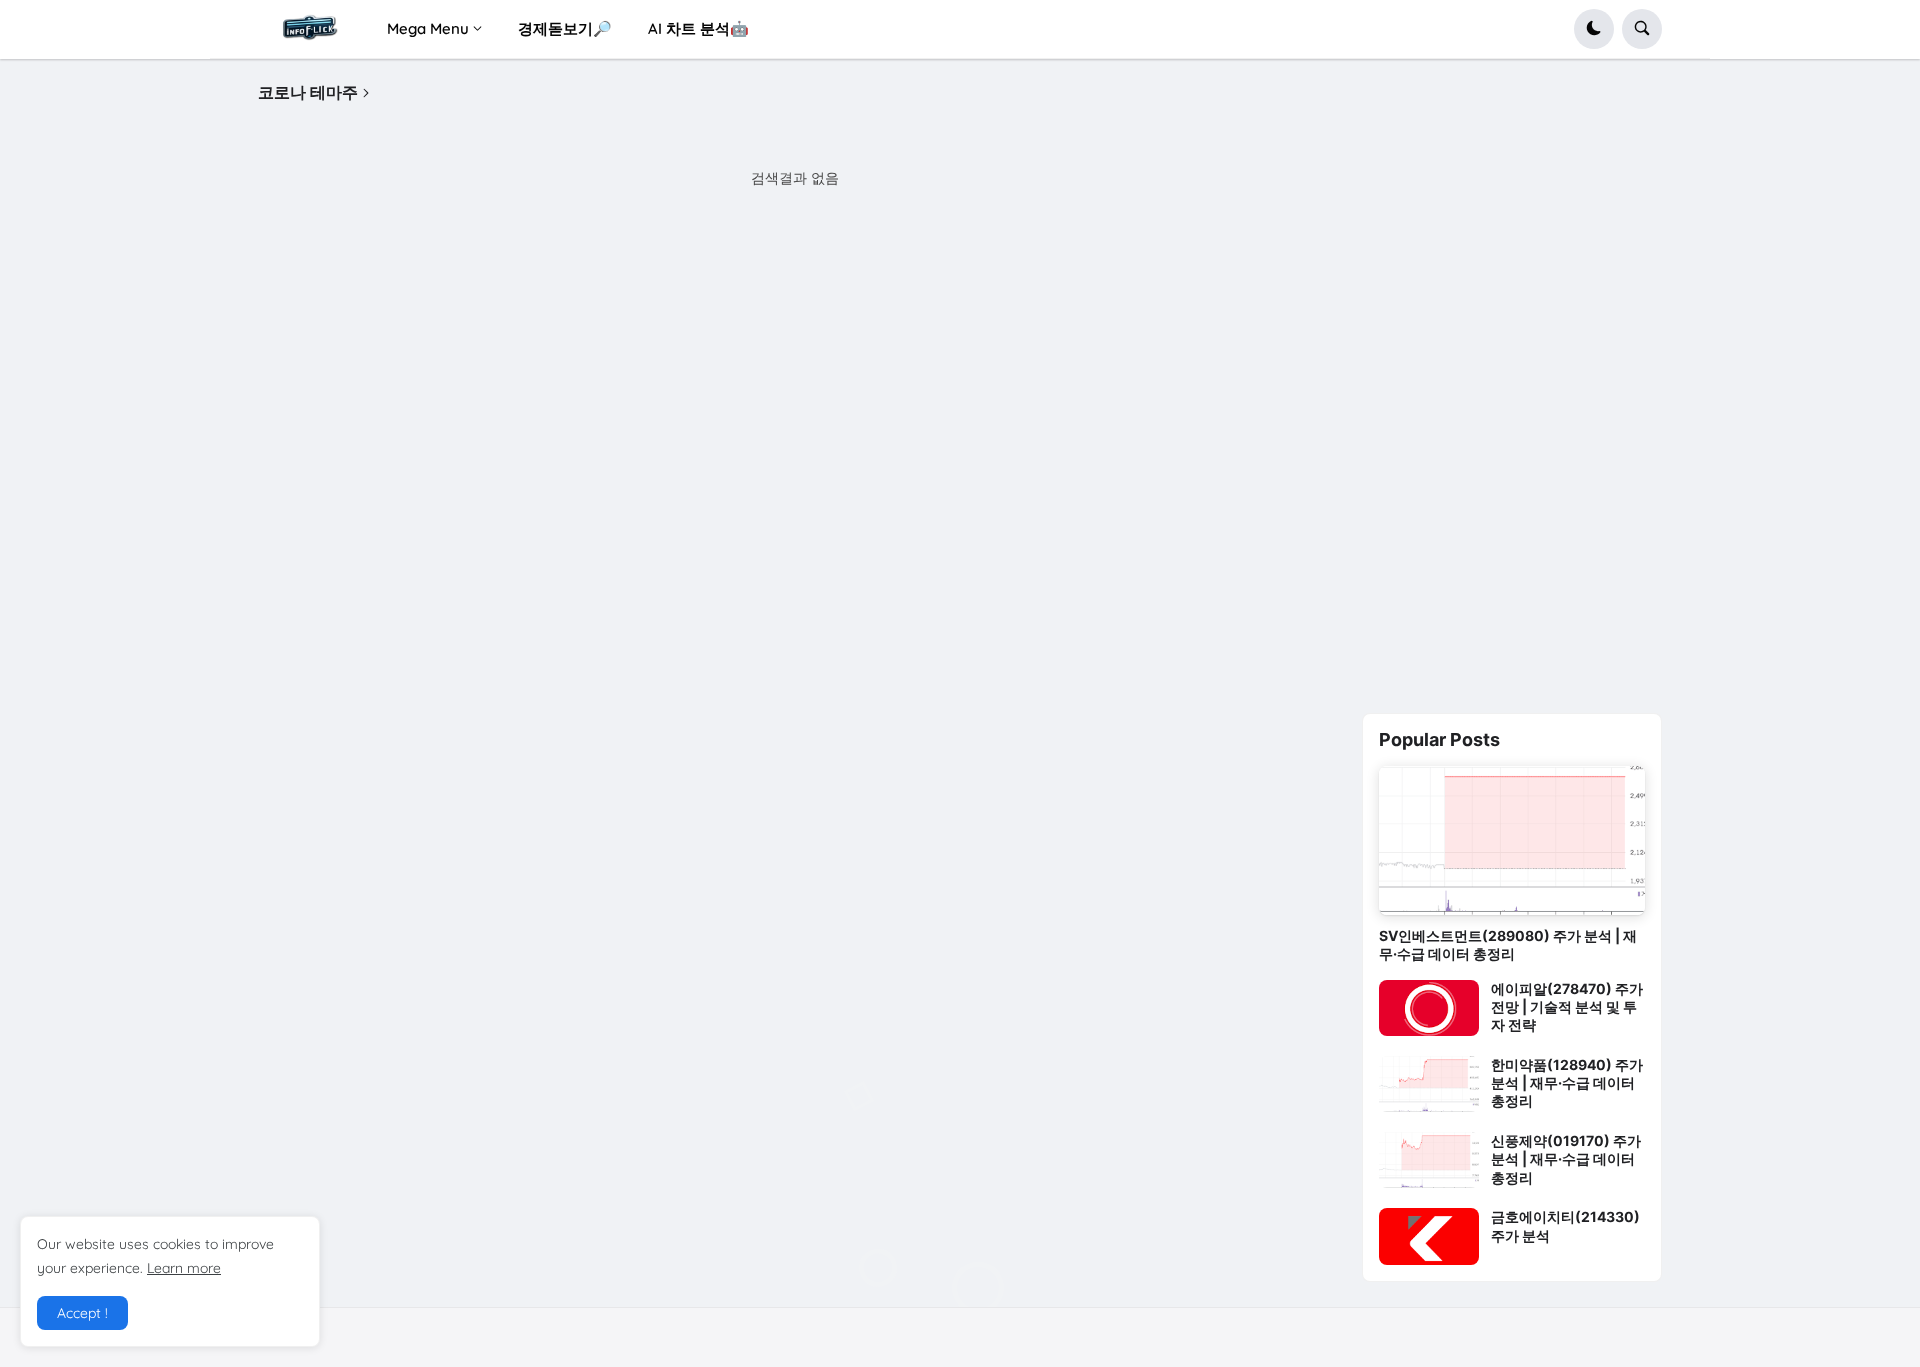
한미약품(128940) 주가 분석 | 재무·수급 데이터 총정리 (1567, 1082)
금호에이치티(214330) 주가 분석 (1565, 1225)
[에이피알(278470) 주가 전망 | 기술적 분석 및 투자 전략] (1429, 1008)
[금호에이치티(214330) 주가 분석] (1429, 1236)
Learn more (184, 1268)
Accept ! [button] (82, 1313)
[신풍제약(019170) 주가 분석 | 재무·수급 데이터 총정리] (1429, 1160)
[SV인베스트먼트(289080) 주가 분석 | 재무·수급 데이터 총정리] (1512, 841)
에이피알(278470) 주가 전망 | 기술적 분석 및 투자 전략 (1567, 1006)
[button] (1594, 29)
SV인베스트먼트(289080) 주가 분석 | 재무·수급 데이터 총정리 (1508, 944)
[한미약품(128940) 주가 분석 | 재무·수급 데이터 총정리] (1429, 1084)
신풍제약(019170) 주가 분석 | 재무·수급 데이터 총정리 (1566, 1158)
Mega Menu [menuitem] (428, 28)
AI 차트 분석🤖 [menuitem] (698, 28)
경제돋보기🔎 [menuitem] (565, 28)
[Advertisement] (1512, 383)
